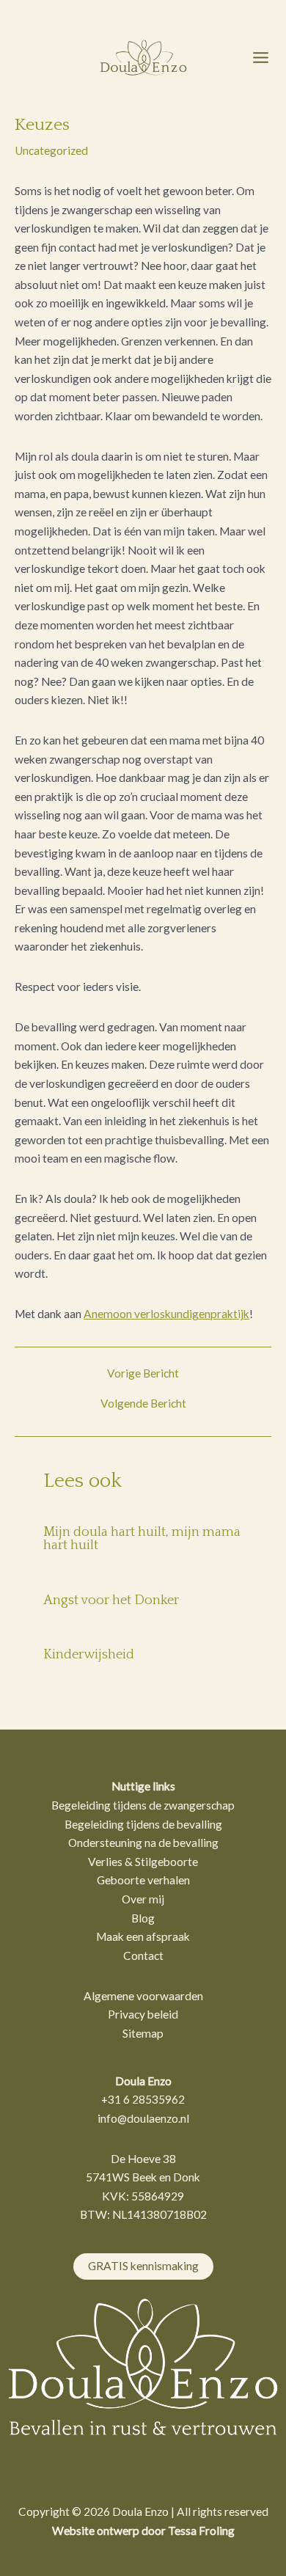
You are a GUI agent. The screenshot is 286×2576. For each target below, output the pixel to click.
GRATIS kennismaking (143, 2266)
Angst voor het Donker (111, 1600)
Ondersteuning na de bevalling (143, 1843)
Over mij (143, 1899)
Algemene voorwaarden (143, 1996)
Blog (143, 1918)
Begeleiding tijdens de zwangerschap (143, 1805)
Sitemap (143, 2033)
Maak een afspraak (143, 1936)
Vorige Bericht (143, 1374)
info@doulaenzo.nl (143, 2118)
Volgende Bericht (143, 1404)
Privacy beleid (143, 2014)
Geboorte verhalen (143, 1880)
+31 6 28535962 (143, 2099)
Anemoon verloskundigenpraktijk (166, 1314)
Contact (143, 1955)
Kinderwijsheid (89, 1655)
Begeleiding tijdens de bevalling (143, 1824)
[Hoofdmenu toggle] (261, 57)
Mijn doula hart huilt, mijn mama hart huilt (142, 1539)
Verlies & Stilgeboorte (143, 1862)
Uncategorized (51, 150)
